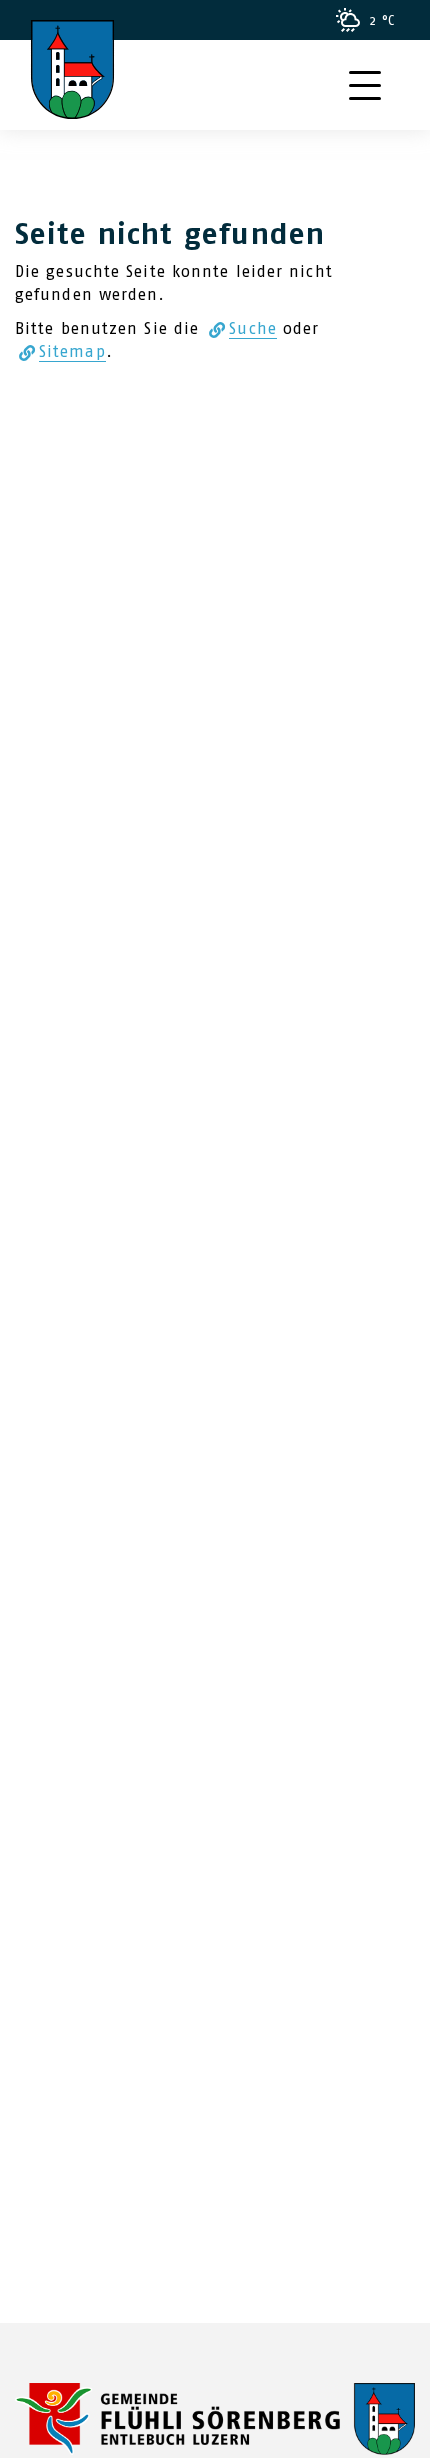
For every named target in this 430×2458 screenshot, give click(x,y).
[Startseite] (72, 45)
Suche (253, 328)
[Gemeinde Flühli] (215, 2417)
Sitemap (72, 351)
